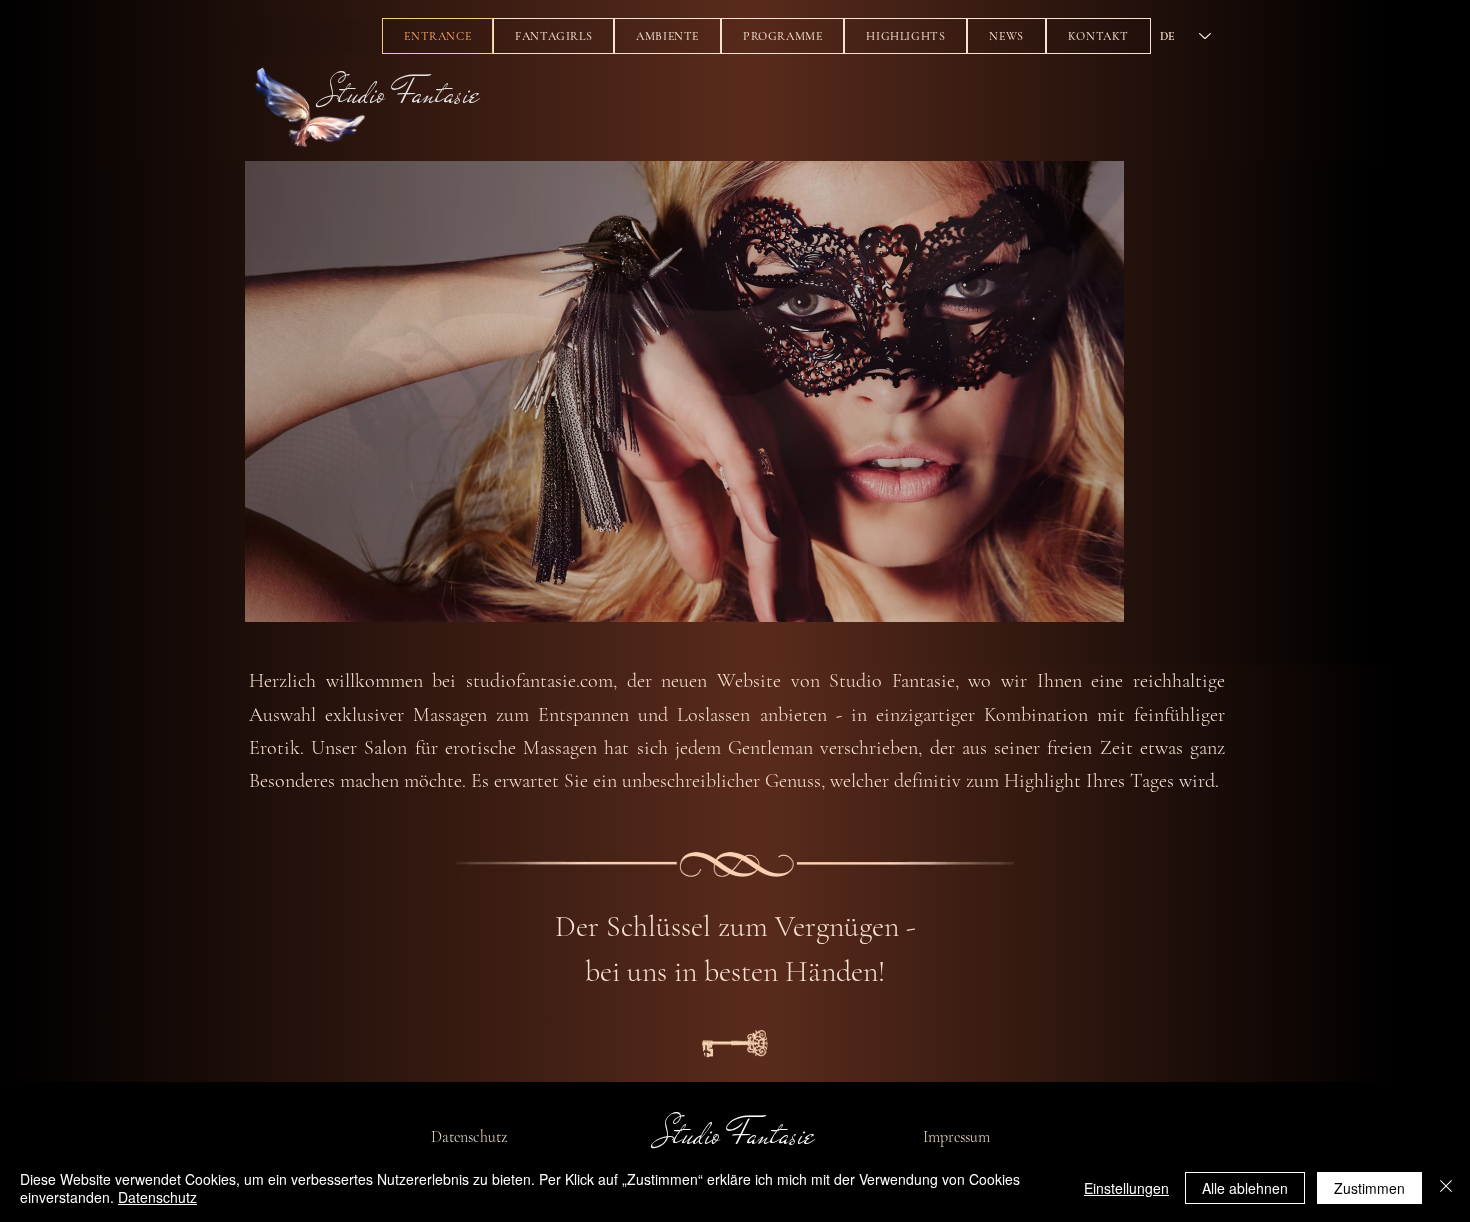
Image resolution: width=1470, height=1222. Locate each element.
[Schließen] (1446, 1188)
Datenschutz (469, 1137)
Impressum (956, 1137)
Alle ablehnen (1245, 1188)
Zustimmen (1369, 1188)
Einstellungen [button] (1126, 1188)
